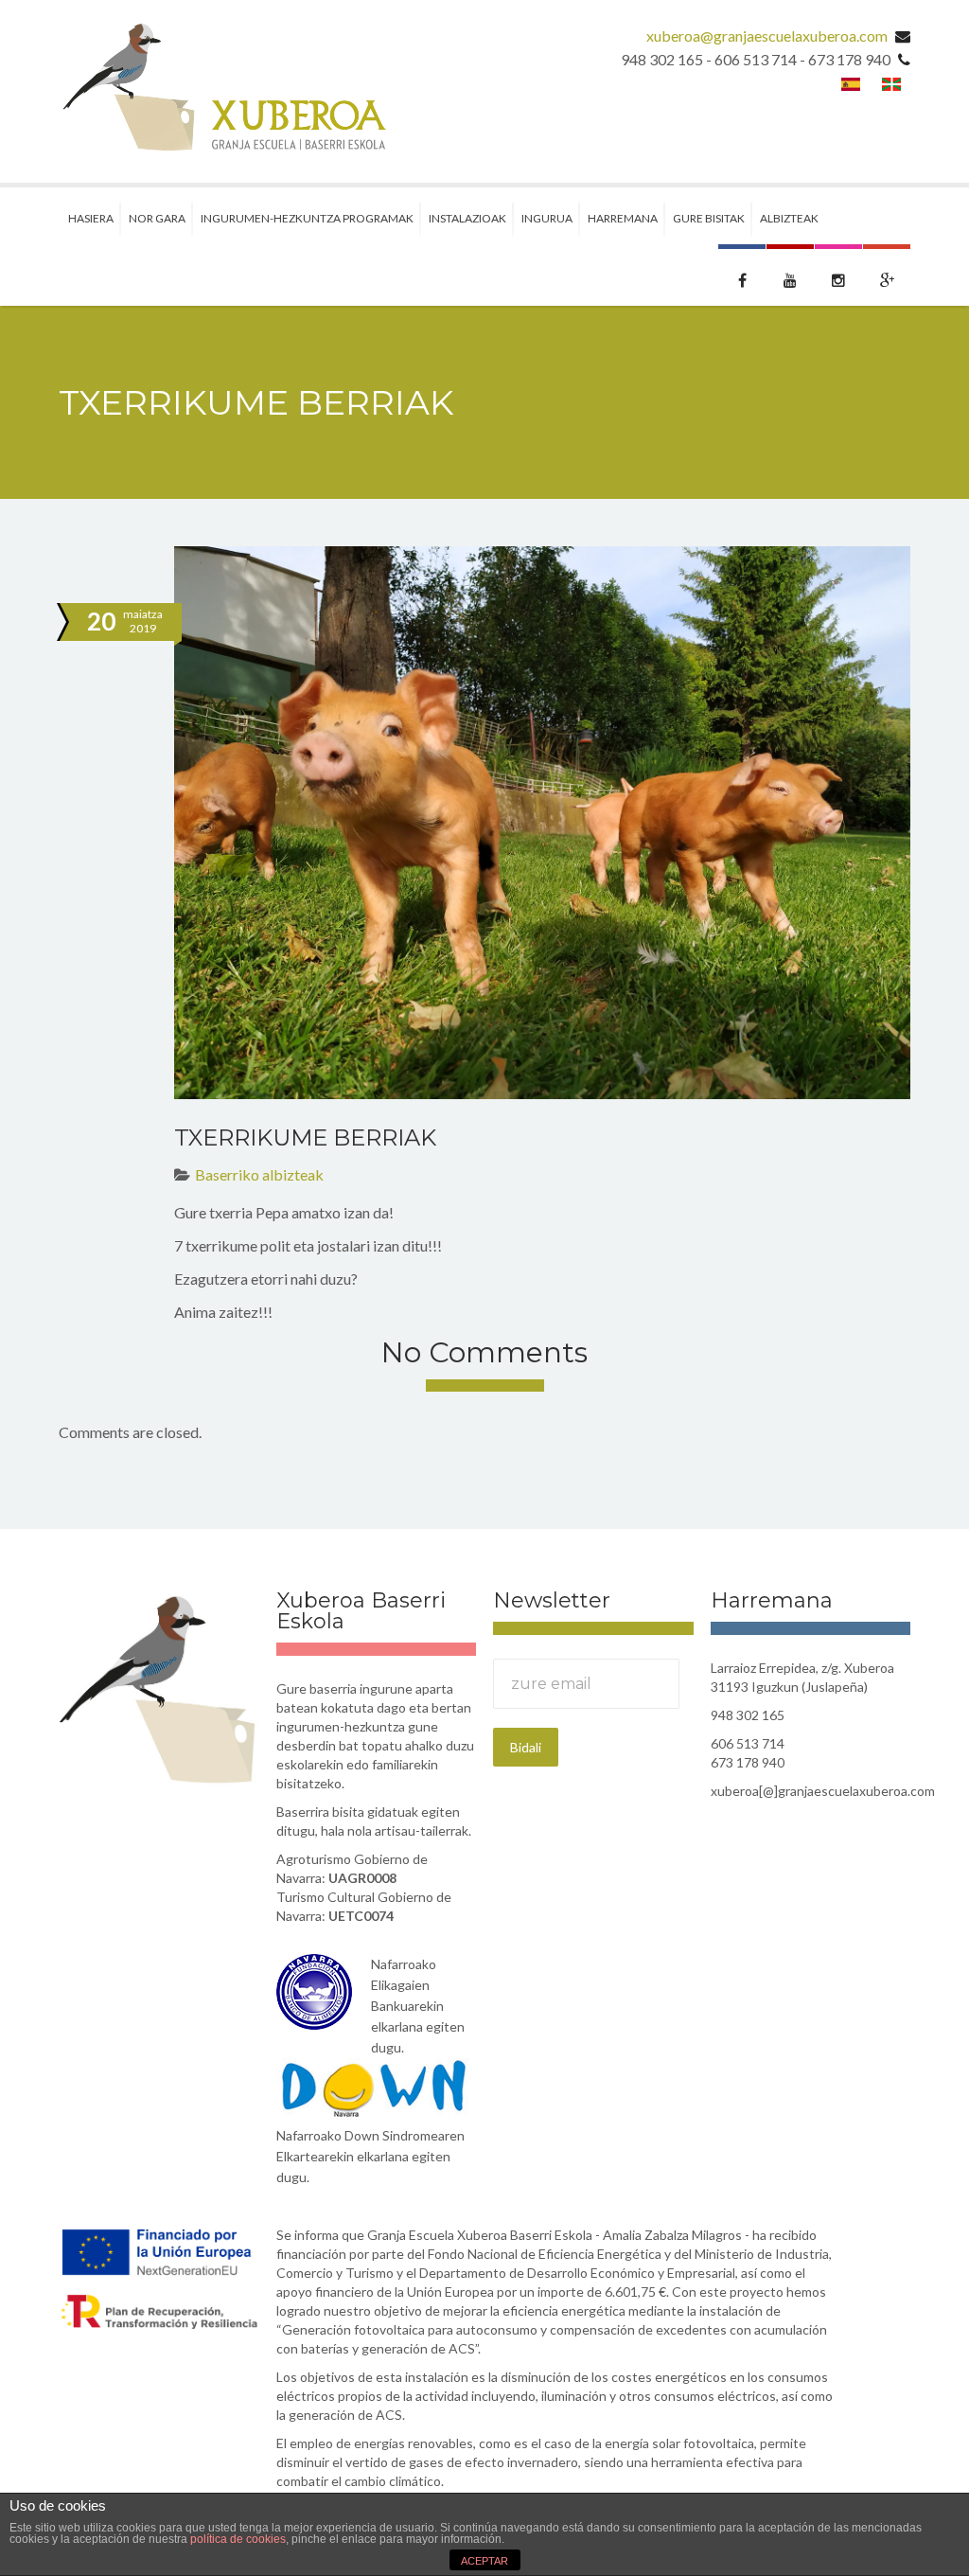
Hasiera (91, 218)
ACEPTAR (484, 2561)
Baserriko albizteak (259, 1174)
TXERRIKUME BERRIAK (305, 1137)
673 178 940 (748, 1762)
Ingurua (547, 218)
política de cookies (238, 2539)
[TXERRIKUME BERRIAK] (542, 823)
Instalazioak (467, 218)
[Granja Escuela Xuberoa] (222, 91)
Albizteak (789, 218)
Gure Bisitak (709, 218)
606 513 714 (748, 1743)
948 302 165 (748, 1715)
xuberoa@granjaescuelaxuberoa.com (767, 36)
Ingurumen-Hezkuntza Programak (307, 218)
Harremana (623, 218)
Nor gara (157, 218)
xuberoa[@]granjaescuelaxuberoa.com (811, 1791)
